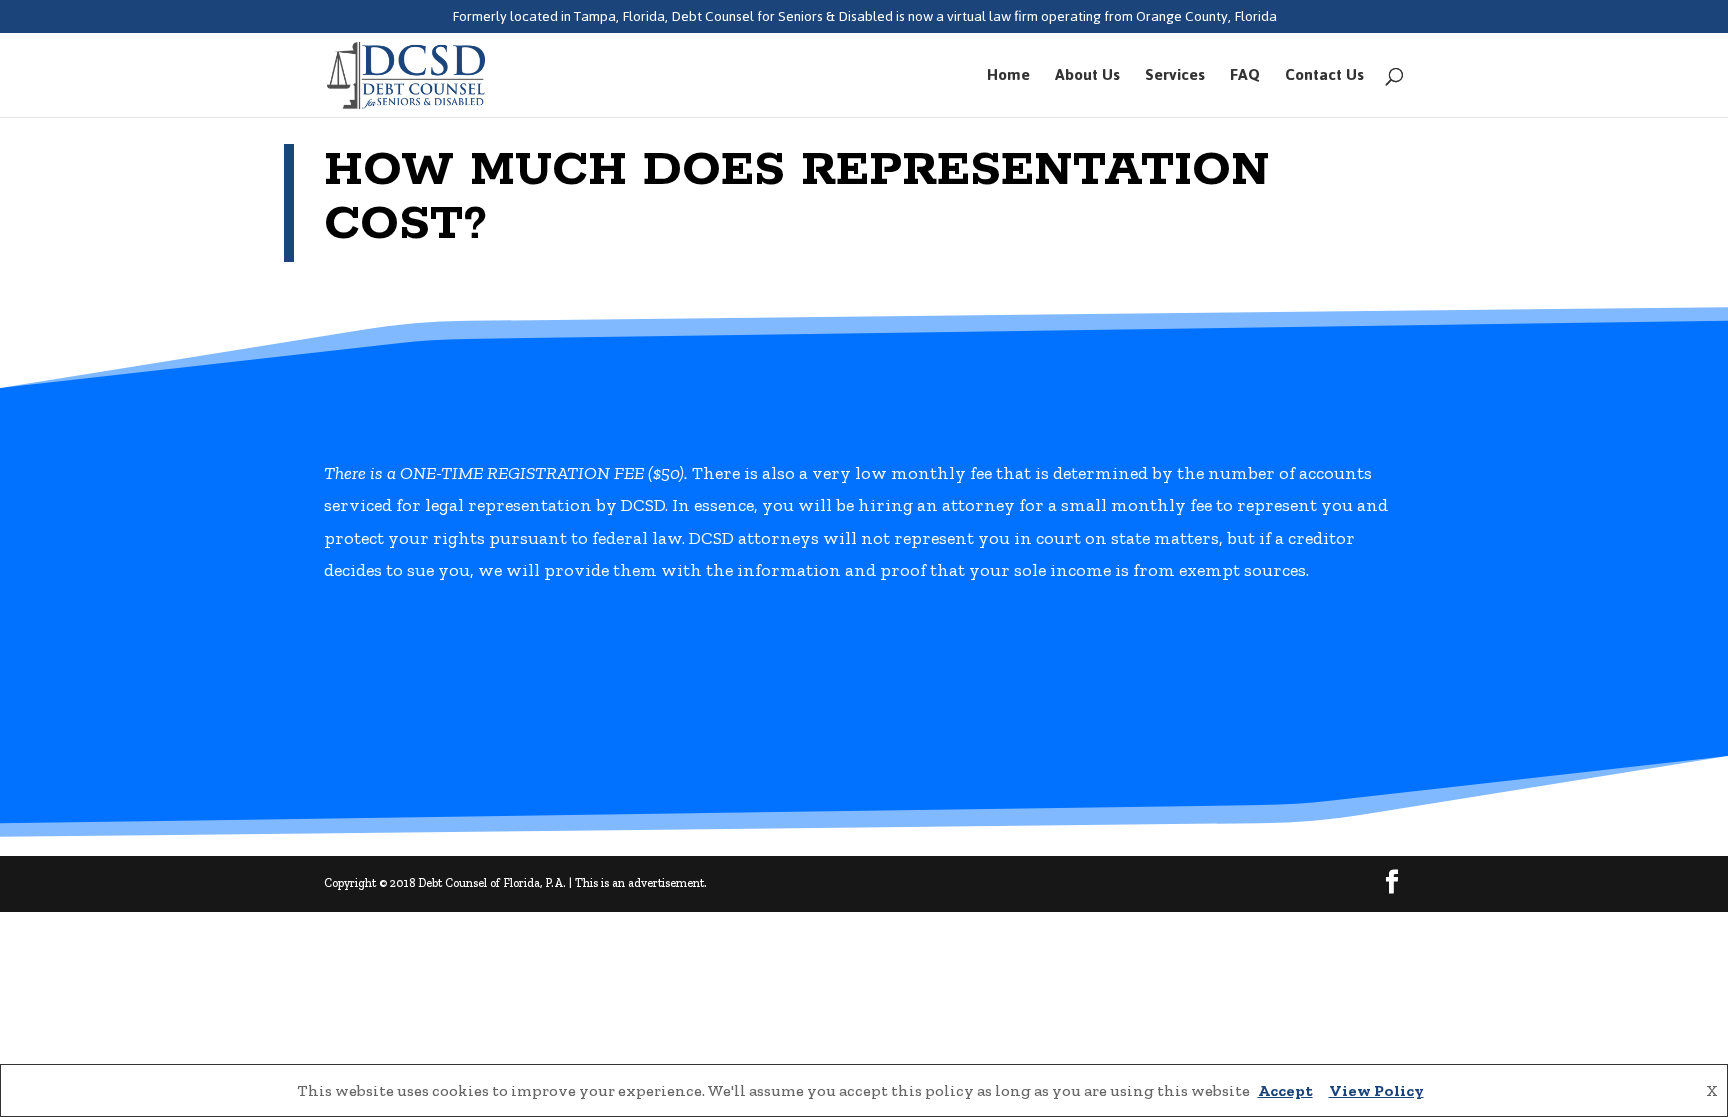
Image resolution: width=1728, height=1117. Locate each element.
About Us (1087, 79)
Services (1175, 79)
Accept (1285, 1090)
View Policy (1376, 1090)
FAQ (1245, 79)
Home (1008, 79)
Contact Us (1324, 79)
